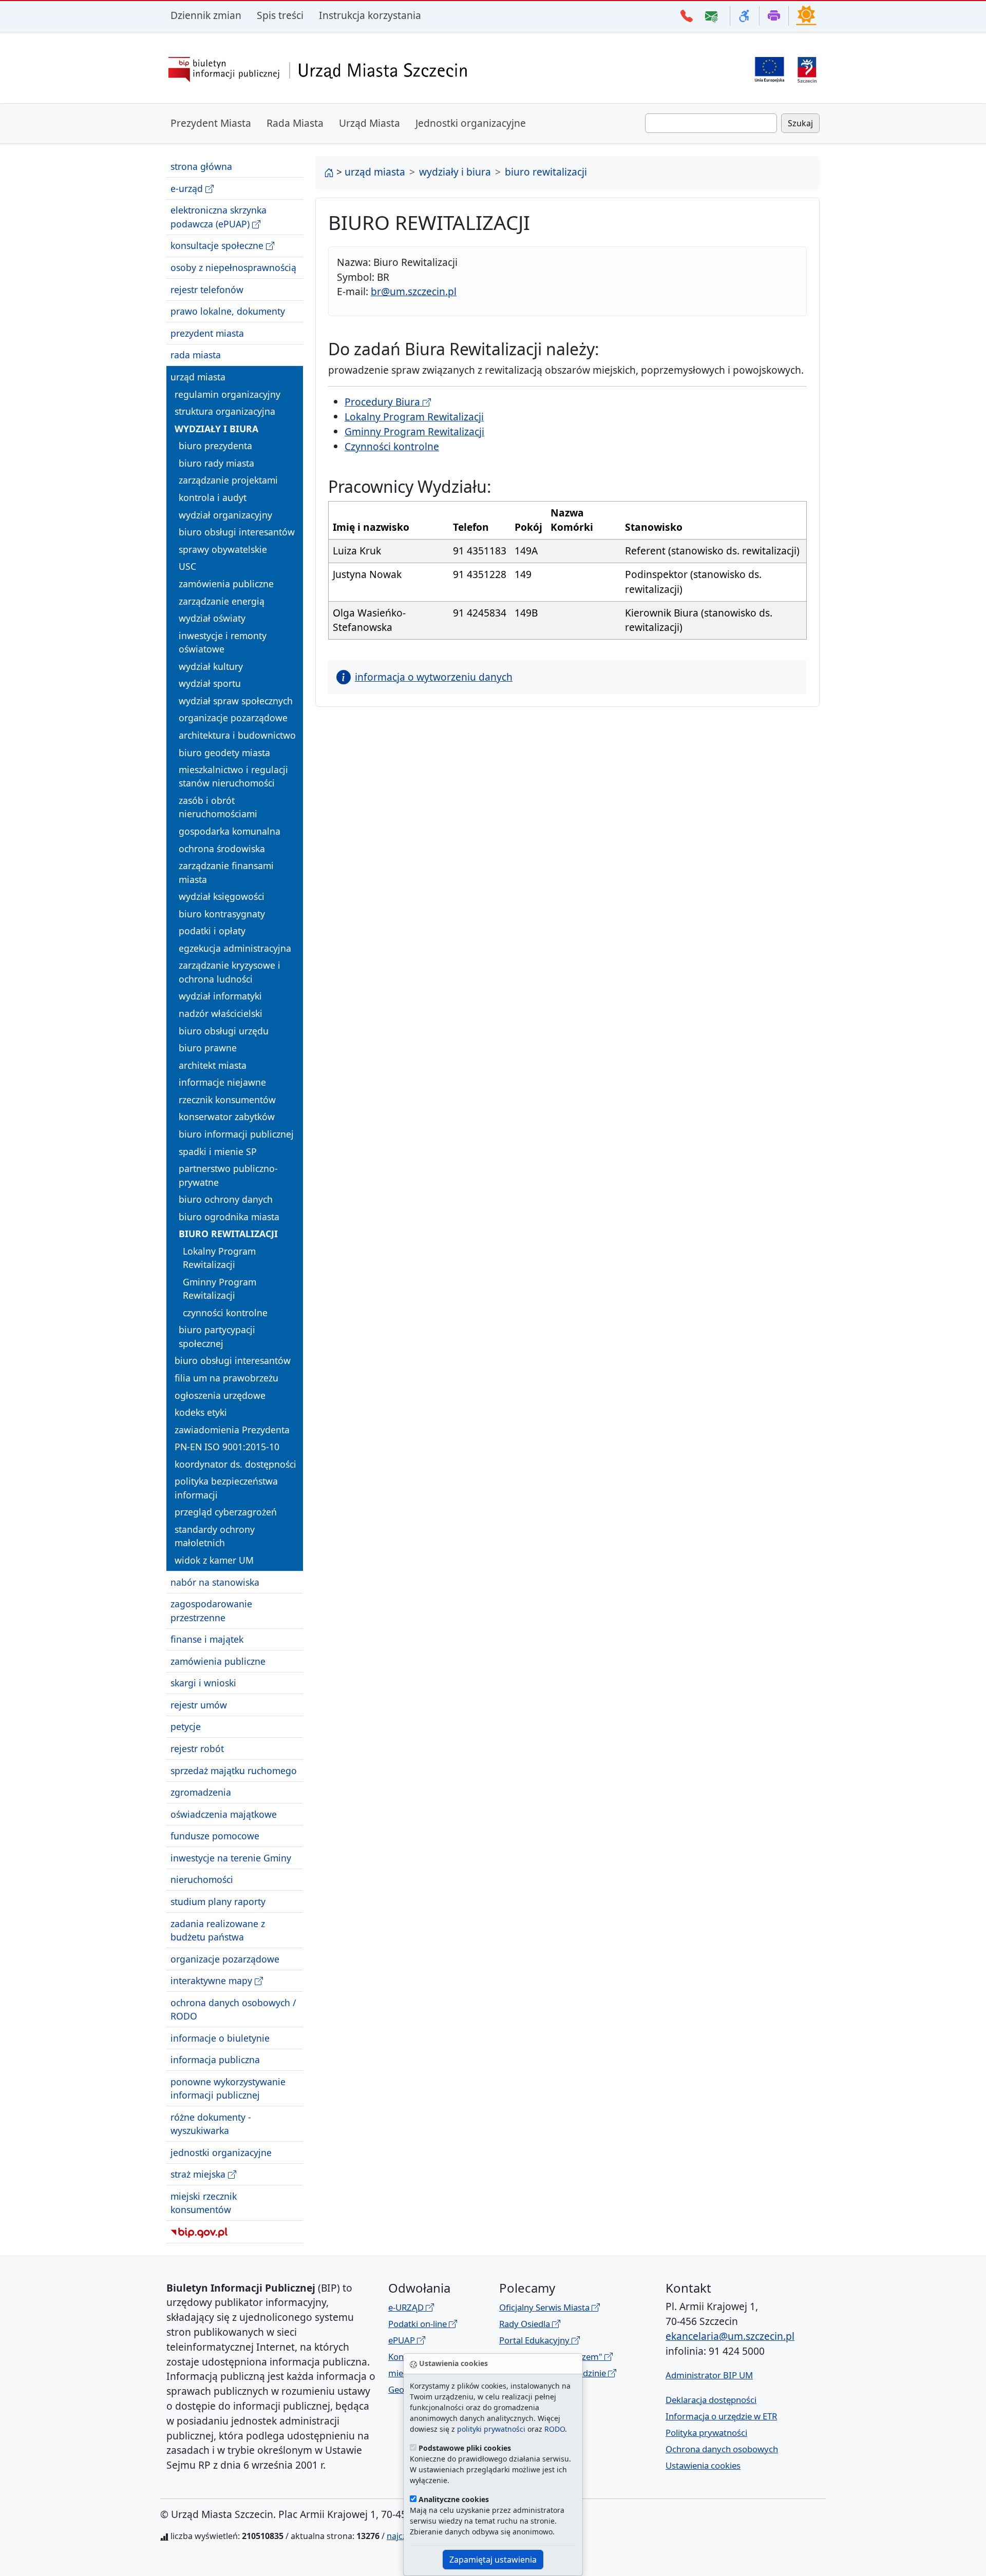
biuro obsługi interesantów (237, 532)
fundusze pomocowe (215, 1836)
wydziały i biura (216, 429)
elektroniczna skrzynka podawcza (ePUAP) (219, 217)
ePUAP (403, 2340)
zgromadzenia (201, 1792)
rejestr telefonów (207, 289)
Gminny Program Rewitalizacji (220, 1289)
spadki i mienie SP (218, 1151)
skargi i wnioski (203, 1683)
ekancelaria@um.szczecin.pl (730, 2336)
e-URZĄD (407, 2307)
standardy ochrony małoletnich (215, 1536)
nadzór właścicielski (221, 1013)
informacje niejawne (222, 1082)
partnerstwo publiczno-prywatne (228, 1175)
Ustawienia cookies (703, 2465)
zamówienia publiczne (226, 584)
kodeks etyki (201, 1412)
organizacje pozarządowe (233, 718)
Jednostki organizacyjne (471, 123)
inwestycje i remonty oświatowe (223, 642)
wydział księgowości (222, 896)
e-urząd (188, 188)
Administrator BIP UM (709, 2375)
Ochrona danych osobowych (722, 2449)
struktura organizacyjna (225, 411)
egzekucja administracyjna (235, 948)
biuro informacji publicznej (236, 1134)
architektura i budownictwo (237, 735)
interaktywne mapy (213, 1981)
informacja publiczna (215, 2060)
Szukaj (800, 123)
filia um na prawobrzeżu (226, 1378)
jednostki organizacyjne (221, 2152)
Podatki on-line (419, 2324)
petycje (186, 1726)
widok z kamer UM (214, 1560)
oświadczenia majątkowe (224, 1814)
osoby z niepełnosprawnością (233, 267)
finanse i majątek (207, 1639)
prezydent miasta (207, 333)
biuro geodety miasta (224, 752)
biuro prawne (208, 1048)
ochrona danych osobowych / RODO (233, 2009)
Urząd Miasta (369, 123)
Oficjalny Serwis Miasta (545, 2307)
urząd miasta (198, 377)
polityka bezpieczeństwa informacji (226, 1488)
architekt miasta (213, 1065)
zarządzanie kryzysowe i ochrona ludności (230, 972)
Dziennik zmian (206, 15)
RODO (555, 2429)
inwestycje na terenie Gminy (231, 1858)
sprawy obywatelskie (223, 549)
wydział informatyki (220, 996)
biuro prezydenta (215, 446)
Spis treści (280, 15)
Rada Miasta (295, 123)
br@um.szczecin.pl (414, 291)
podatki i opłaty (212, 931)
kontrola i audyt (213, 497)
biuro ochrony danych (226, 1199)
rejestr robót (197, 1748)
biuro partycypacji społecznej (217, 1336)
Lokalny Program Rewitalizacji (219, 1258)
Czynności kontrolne (392, 446)
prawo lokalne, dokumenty (228, 311)
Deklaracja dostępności (711, 2400)
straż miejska (199, 2174)
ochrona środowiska (222, 848)
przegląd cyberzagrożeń (226, 1512)
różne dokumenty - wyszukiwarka (211, 2124)
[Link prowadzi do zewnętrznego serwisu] (807, 69)
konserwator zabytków (227, 1117)
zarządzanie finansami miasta (226, 872)
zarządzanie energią (222, 601)
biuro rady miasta (216, 463)
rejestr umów (199, 1705)
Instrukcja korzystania (370, 15)
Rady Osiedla (526, 2324)
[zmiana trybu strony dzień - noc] (806, 15)
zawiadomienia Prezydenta (232, 1430)
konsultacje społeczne (218, 245)
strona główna (201, 166)
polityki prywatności (491, 2429)
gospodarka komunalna (230, 831)
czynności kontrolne (225, 1313)
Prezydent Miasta (211, 123)
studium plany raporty (218, 1901)
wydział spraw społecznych (236, 701)
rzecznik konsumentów (227, 1100)
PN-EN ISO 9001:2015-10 (227, 1447)
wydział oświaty (212, 618)
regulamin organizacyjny (227, 394)
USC (187, 566)
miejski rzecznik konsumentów (204, 2203)
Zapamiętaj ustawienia (493, 2560)
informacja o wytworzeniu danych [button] (434, 677)
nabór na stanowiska (215, 1582)
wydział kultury (211, 666)
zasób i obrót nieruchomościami (218, 807)
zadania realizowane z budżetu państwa (218, 1930)
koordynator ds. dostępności (235, 1464)
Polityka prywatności (706, 2433)
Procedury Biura (384, 402)
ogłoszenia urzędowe (220, 1395)
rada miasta (196, 355)
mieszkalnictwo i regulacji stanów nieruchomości (233, 776)
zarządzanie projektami (228, 480)
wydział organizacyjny (225, 514)
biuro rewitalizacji (228, 1234)
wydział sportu (210, 683)
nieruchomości (202, 1879)
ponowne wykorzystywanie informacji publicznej (228, 2088)
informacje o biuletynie (220, 2038)
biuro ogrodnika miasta (229, 1217)
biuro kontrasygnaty (222, 914)
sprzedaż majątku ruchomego (234, 1770)
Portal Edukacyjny (535, 2340)
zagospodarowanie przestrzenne (211, 1610)
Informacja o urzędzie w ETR (721, 2416)
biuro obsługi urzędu (224, 1030)
